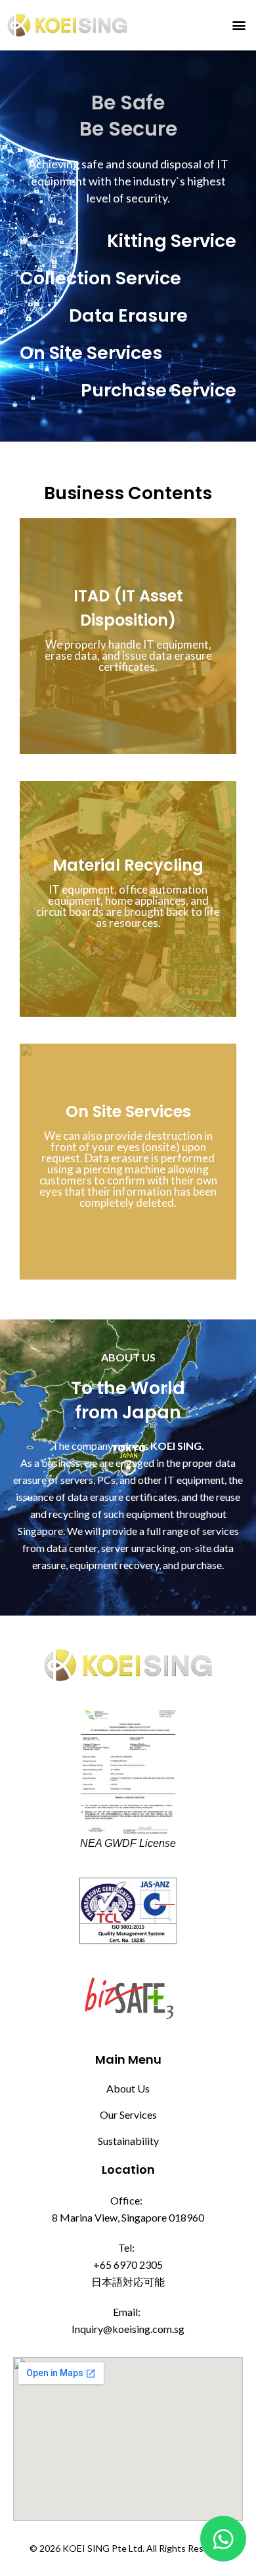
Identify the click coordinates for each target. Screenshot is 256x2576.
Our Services (128, 2114)
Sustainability (128, 2141)
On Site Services (128, 1111)
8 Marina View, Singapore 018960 (128, 2217)
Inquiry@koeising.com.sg (128, 2329)
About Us (128, 2088)
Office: (126, 2200)
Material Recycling (128, 865)
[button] (239, 25)
